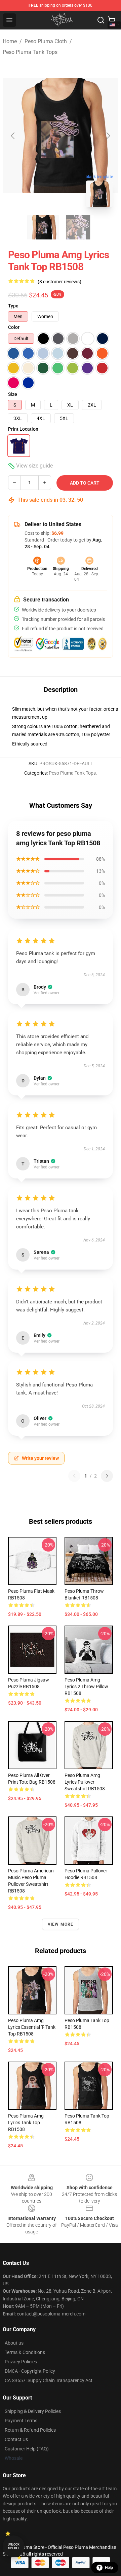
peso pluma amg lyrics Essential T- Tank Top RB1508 (32, 2027)
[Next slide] (108, 136)
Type (13, 306)
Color (14, 327)
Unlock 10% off (14, 2546)
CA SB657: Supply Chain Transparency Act (49, 2380)
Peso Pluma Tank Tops (30, 52)
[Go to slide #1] (43, 227)
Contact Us (16, 2439)
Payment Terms (21, 2421)
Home (10, 41)
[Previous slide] (13, 136)
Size (13, 394)
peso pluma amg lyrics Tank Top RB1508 (26, 2123)
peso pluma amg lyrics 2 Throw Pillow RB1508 (86, 1687)
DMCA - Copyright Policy (30, 2371)
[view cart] (112, 20)
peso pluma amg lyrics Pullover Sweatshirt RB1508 (85, 1782)
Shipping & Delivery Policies (33, 2411)
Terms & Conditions (25, 2352)
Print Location (23, 429)
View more (61, 1924)
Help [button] (109, 2568)
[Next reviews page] (107, 1476)
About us (14, 2343)
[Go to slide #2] (78, 227)
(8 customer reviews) (59, 282)
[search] (101, 20)
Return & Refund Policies (30, 2430)
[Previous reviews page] (74, 1476)
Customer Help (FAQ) (27, 2449)
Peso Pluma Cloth (46, 41)
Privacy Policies (21, 2362)
